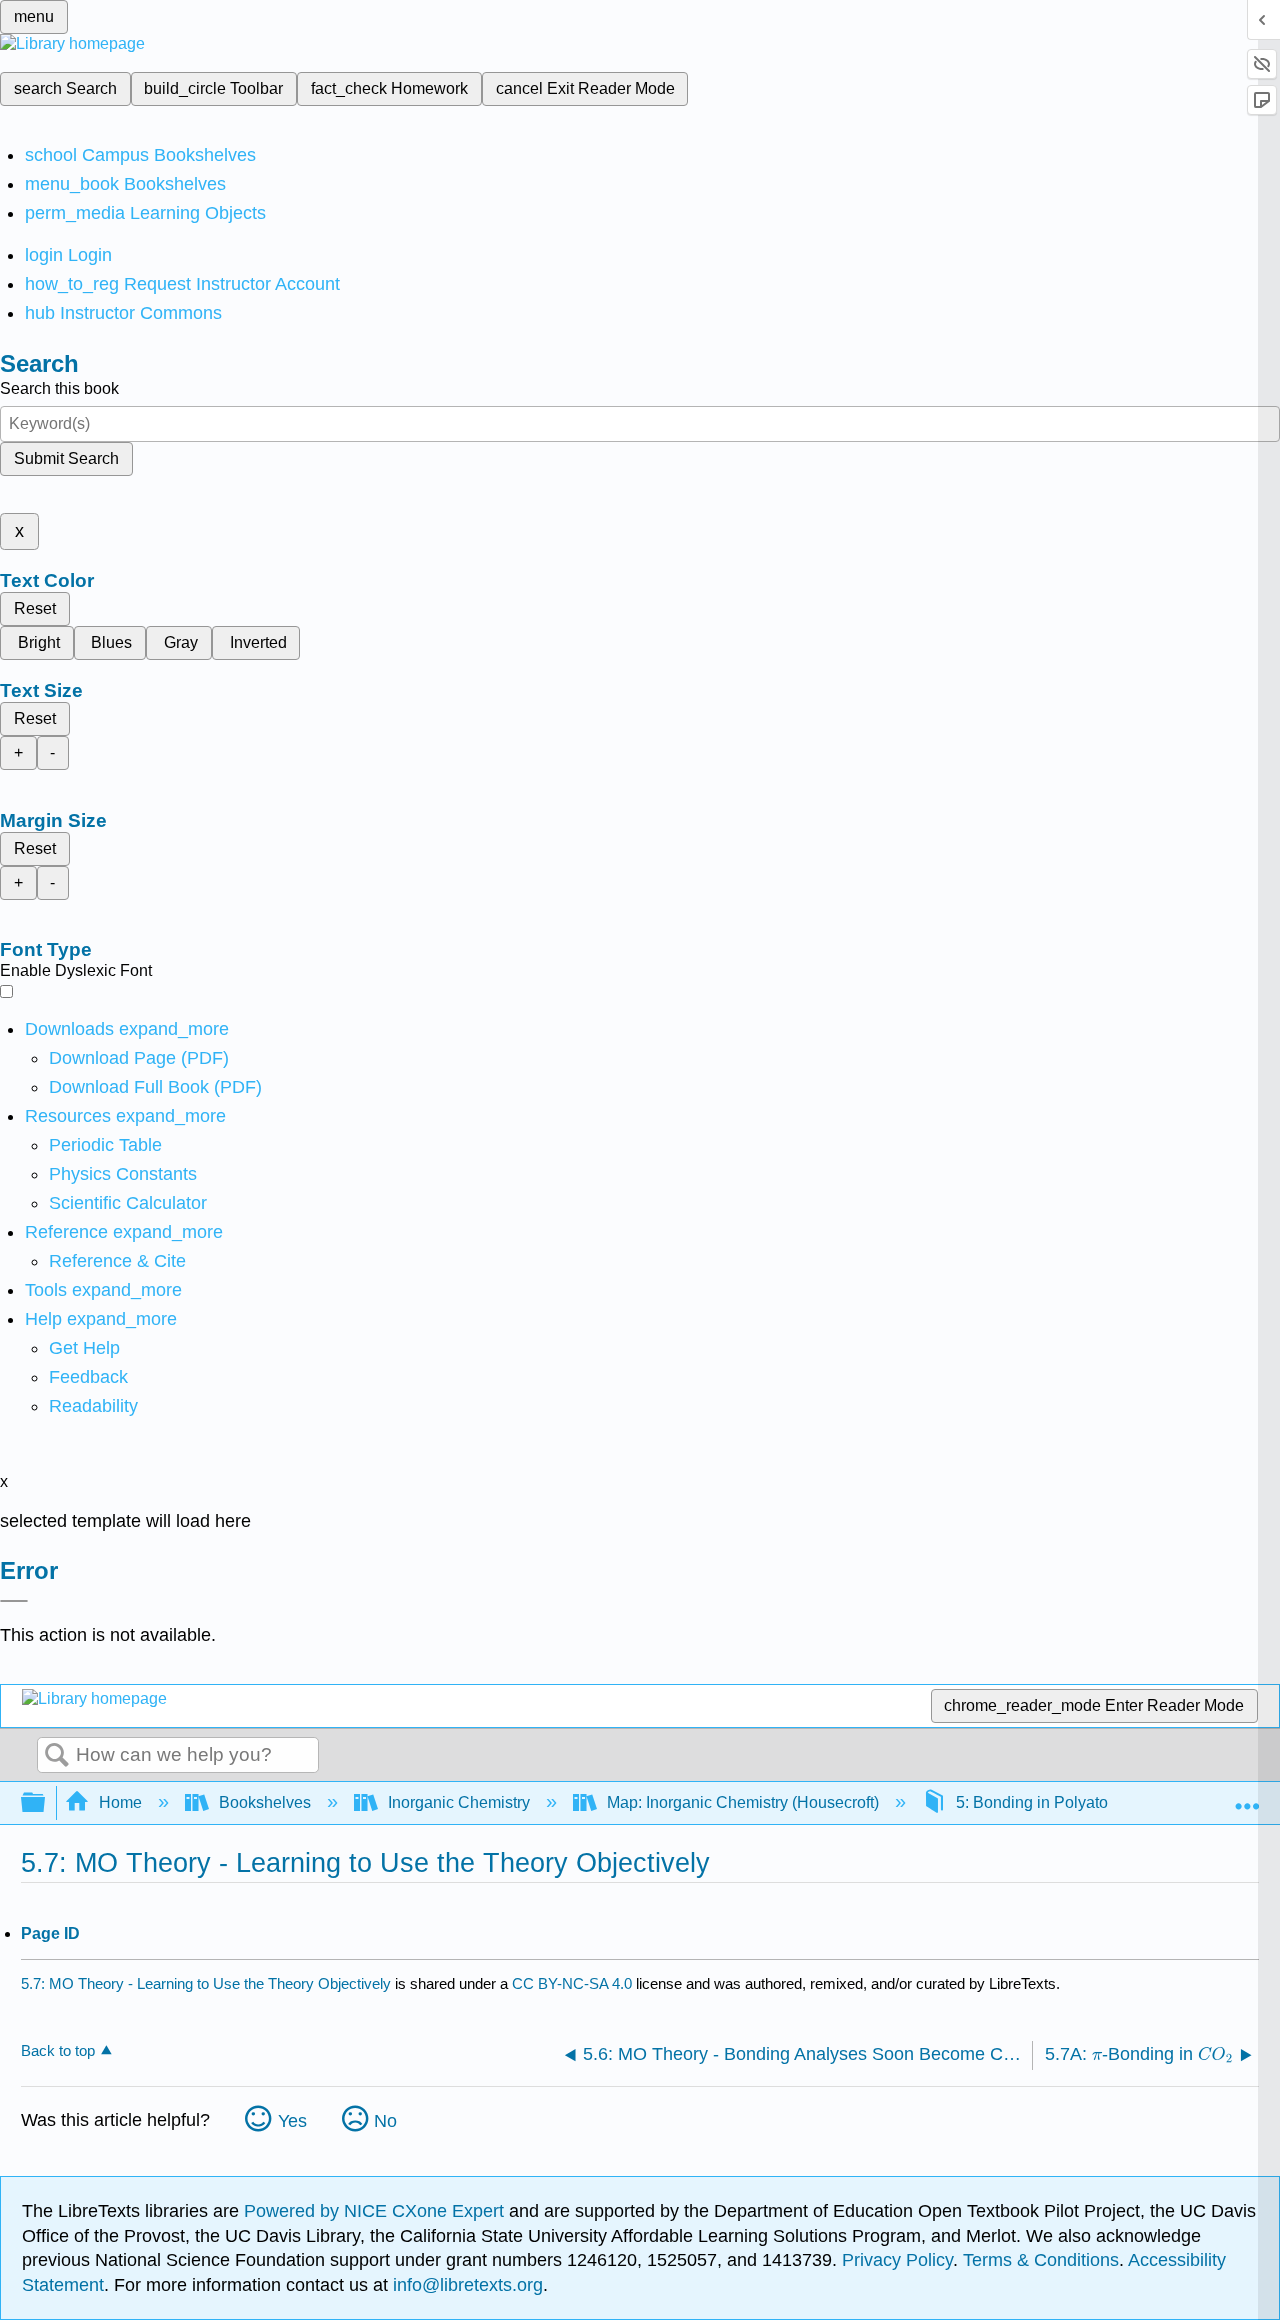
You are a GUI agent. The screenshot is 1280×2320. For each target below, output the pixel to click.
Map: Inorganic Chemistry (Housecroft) (743, 1802)
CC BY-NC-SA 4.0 (572, 1983)
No (385, 2121)
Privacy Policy (897, 2260)
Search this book (59, 388)
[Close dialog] (14, 1601)
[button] (88, 1377)
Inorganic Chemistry (459, 1802)
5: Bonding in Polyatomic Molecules (1083, 1802)
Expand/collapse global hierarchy (46, 1803)
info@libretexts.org (465, 2285)
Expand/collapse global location (1247, 1797)
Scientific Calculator (128, 1203)
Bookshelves (265, 1802)
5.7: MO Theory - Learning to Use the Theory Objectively (206, 1983)
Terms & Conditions (1041, 2260)
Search (57, 1756)
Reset (35, 608)
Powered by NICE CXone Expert (376, 2211)
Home (120, 1802)
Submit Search (66, 458)
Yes (292, 2121)
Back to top (58, 2050)
